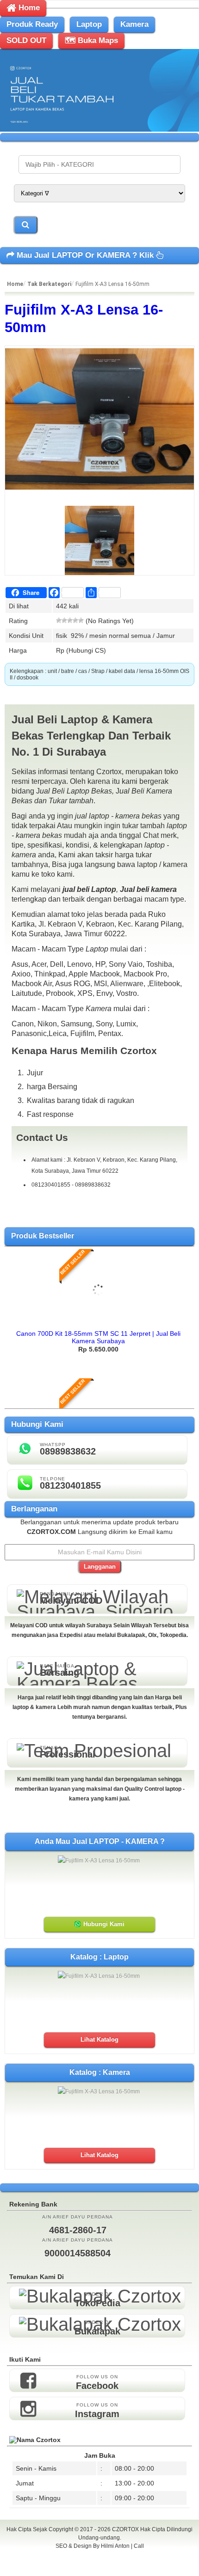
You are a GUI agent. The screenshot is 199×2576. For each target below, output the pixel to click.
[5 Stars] (81, 620)
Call (139, 2546)
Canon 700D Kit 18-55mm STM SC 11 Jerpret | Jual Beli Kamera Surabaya (98, 1337)
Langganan (100, 1567)
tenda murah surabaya (100, 2566)
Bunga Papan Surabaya (100, 2556)
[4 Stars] (75, 620)
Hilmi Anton (115, 2546)
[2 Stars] (64, 620)
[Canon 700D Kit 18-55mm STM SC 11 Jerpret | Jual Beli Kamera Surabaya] (98, 1322)
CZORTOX (126, 2529)
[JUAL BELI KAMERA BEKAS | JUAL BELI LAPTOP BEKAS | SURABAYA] (99, 129)
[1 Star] (59, 620)
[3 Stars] (70, 620)
